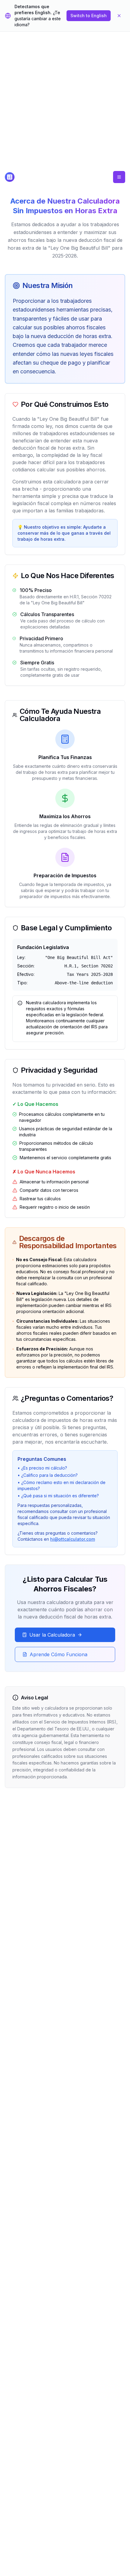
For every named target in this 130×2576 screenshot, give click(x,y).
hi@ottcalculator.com (73, 1539)
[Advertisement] (65, 103)
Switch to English (89, 16)
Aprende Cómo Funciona (58, 1654)
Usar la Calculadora (52, 1635)
